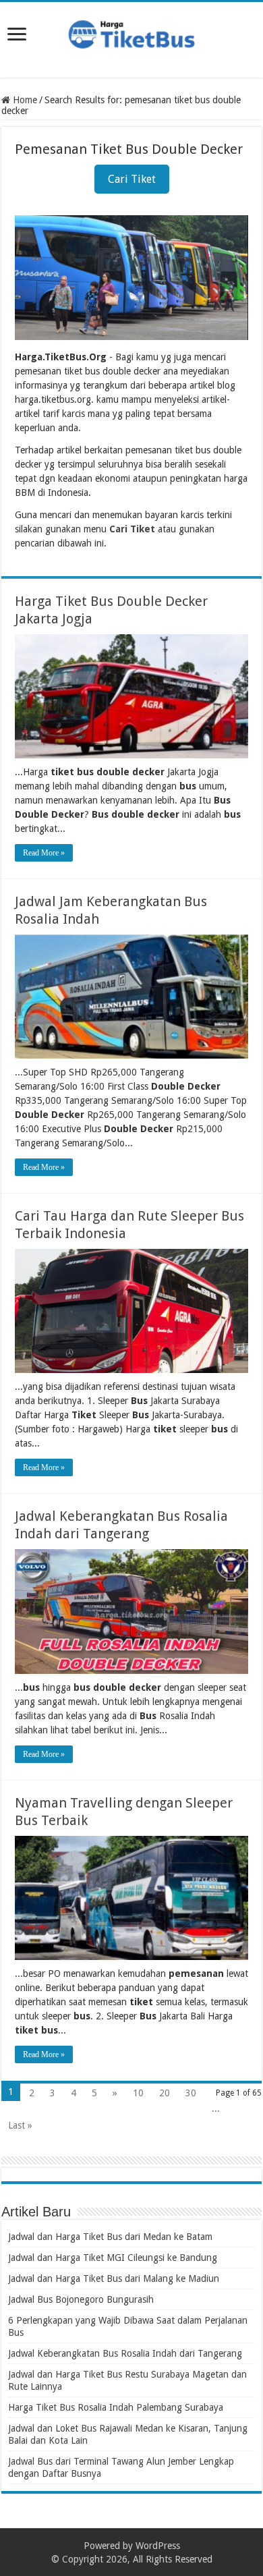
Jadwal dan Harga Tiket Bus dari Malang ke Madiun (114, 2278)
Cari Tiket (132, 179)
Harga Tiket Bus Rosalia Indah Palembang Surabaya (116, 2407)
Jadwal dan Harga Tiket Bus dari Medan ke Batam (110, 2237)
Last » (20, 2125)
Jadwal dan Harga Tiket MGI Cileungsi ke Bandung (113, 2258)
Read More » (44, 853)
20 (165, 2093)
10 (138, 2093)
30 (191, 2093)
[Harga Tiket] (131, 32)
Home (24, 100)
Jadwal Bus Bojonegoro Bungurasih (81, 2299)
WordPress (158, 2546)
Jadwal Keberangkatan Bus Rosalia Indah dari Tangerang (125, 2353)
